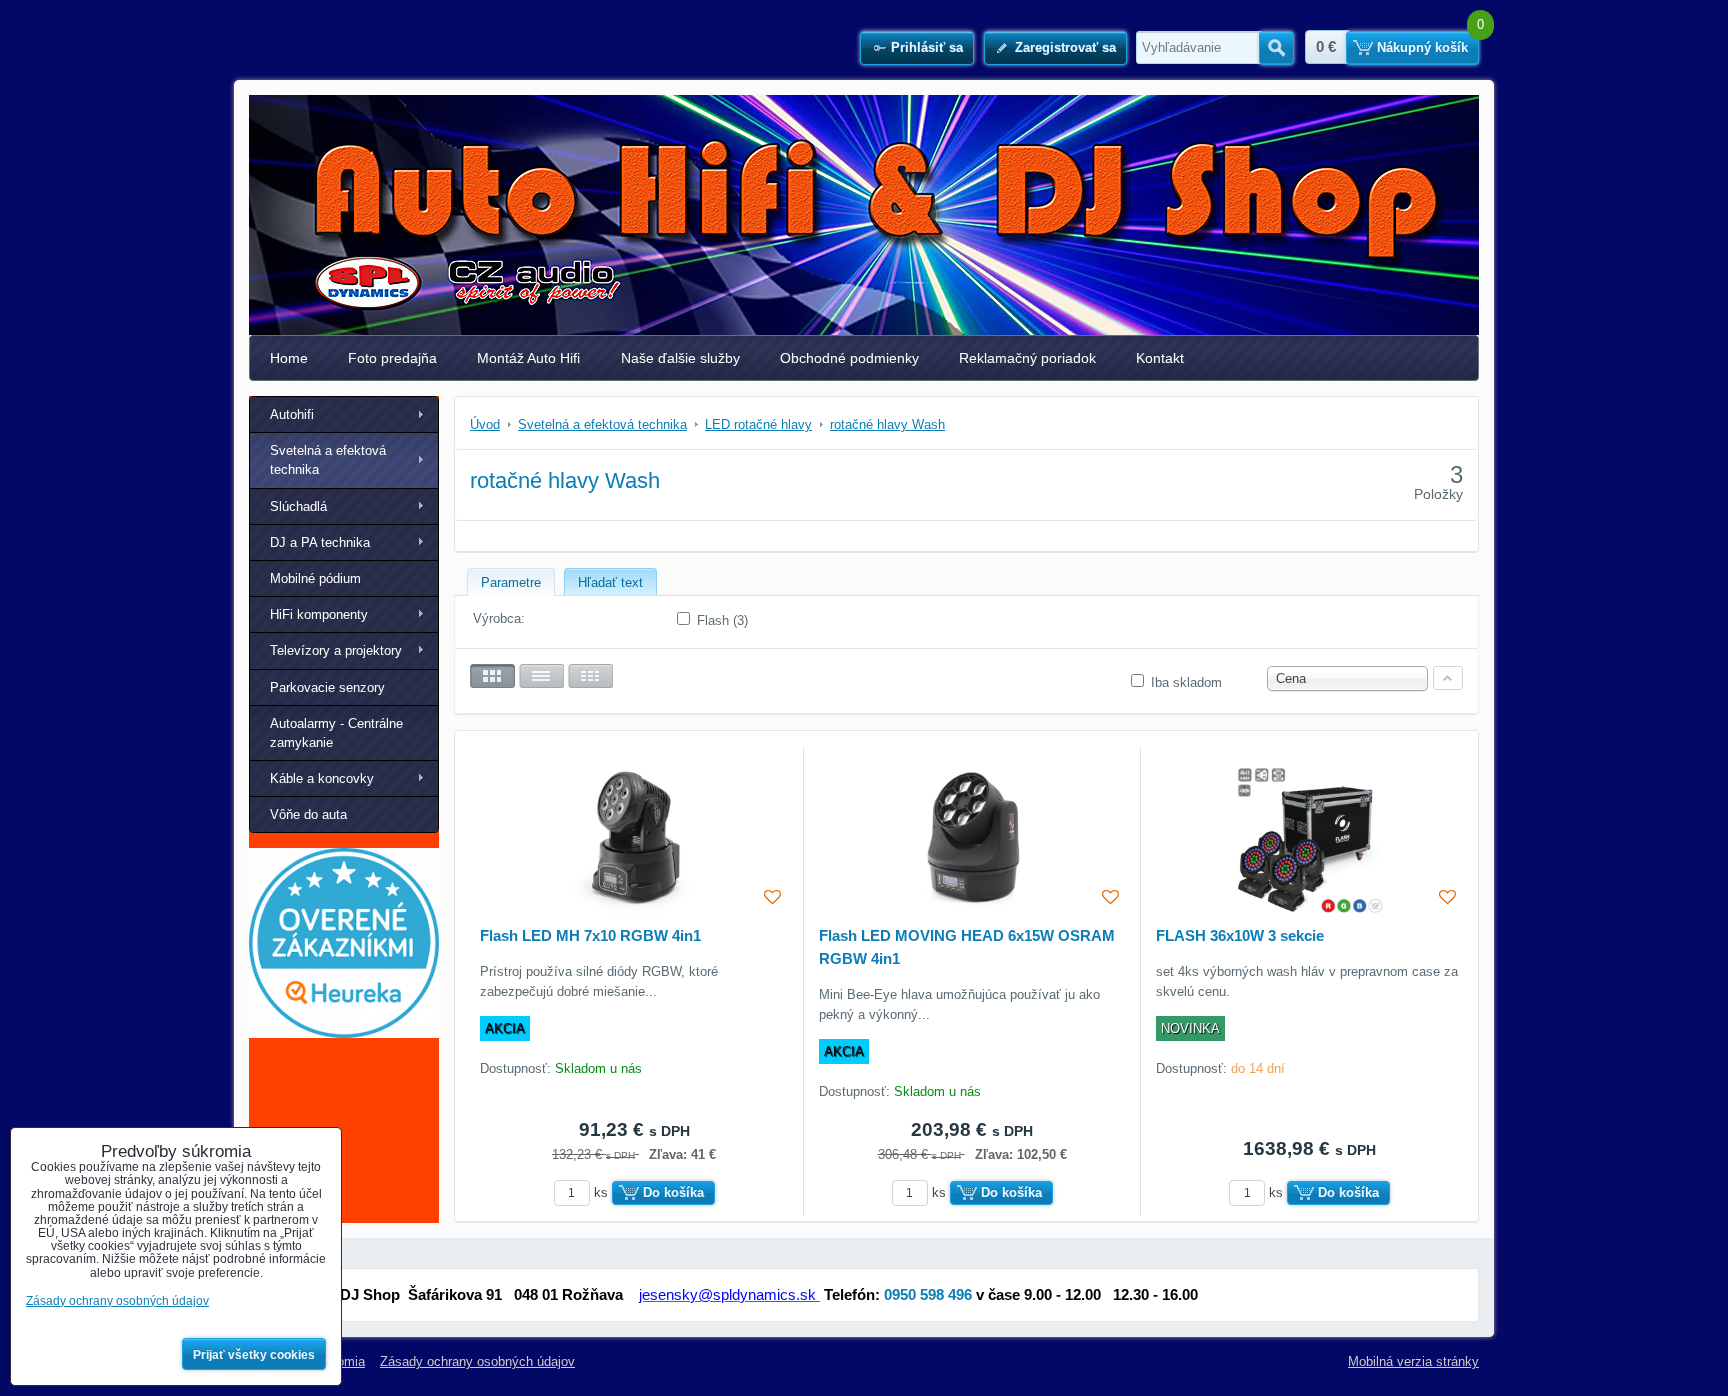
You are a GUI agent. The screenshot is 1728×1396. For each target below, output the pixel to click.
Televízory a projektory (336, 650)
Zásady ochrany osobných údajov (477, 1361)
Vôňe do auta (308, 814)
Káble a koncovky (322, 778)
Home (289, 358)
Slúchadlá (298, 506)
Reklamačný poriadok (1027, 358)
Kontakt (1160, 358)
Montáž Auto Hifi (528, 358)
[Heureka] (344, 1033)
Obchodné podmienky (849, 358)
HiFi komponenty (319, 614)
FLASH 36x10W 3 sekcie (1240, 935)
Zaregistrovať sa (1065, 47)
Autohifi (292, 414)
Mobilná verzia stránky (1413, 1361)
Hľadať (1276, 48)
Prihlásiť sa (927, 47)
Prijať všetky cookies (254, 1355)
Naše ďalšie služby (680, 358)
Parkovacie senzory (327, 687)
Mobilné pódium (315, 578)
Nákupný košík (1422, 47)
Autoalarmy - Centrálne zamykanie (336, 733)
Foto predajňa (392, 358)
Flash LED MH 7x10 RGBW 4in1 (590, 935)
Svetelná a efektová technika (328, 460)
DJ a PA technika (320, 542)
